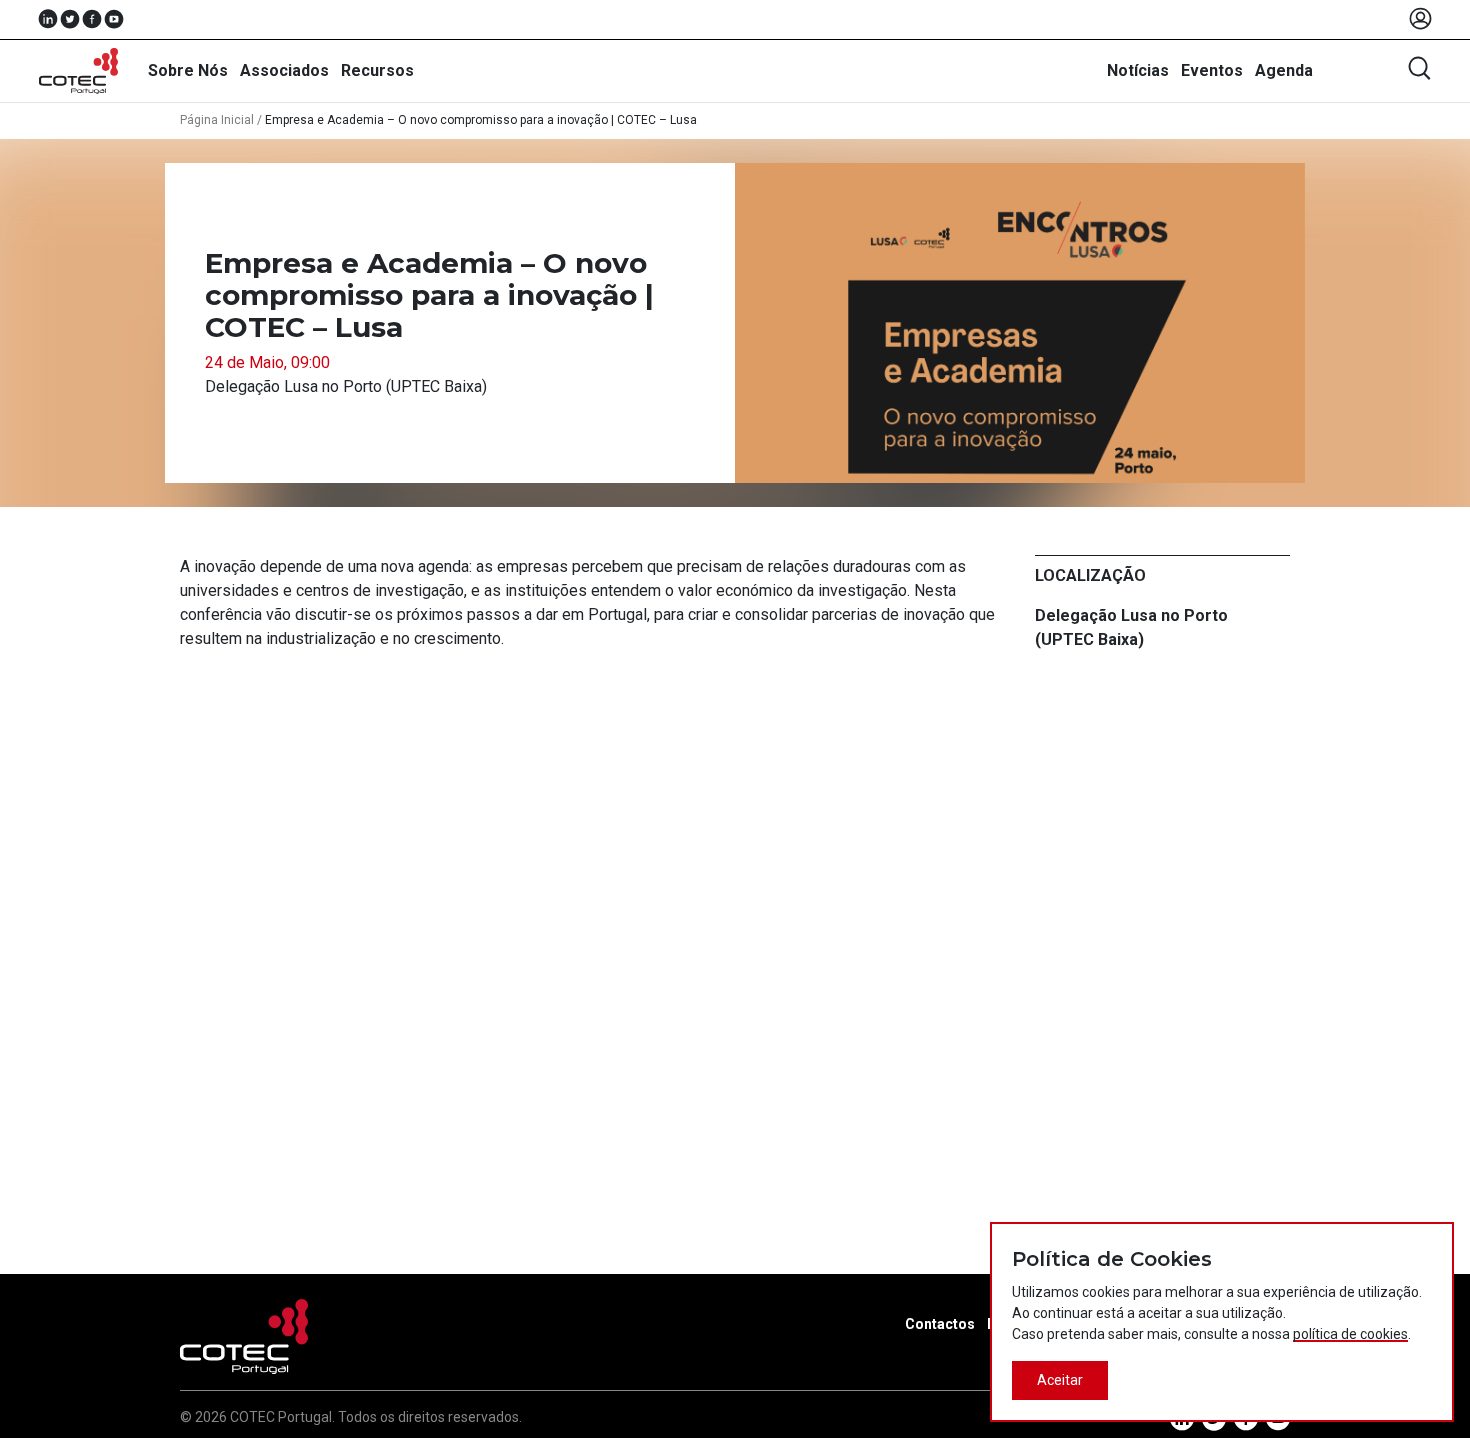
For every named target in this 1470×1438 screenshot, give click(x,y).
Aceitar (1060, 1380)
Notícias (1138, 70)
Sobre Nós (188, 70)
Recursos (377, 70)
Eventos (1212, 70)
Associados (284, 70)
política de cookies (1350, 1334)
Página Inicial (217, 120)
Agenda (1284, 70)
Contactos (940, 1324)
